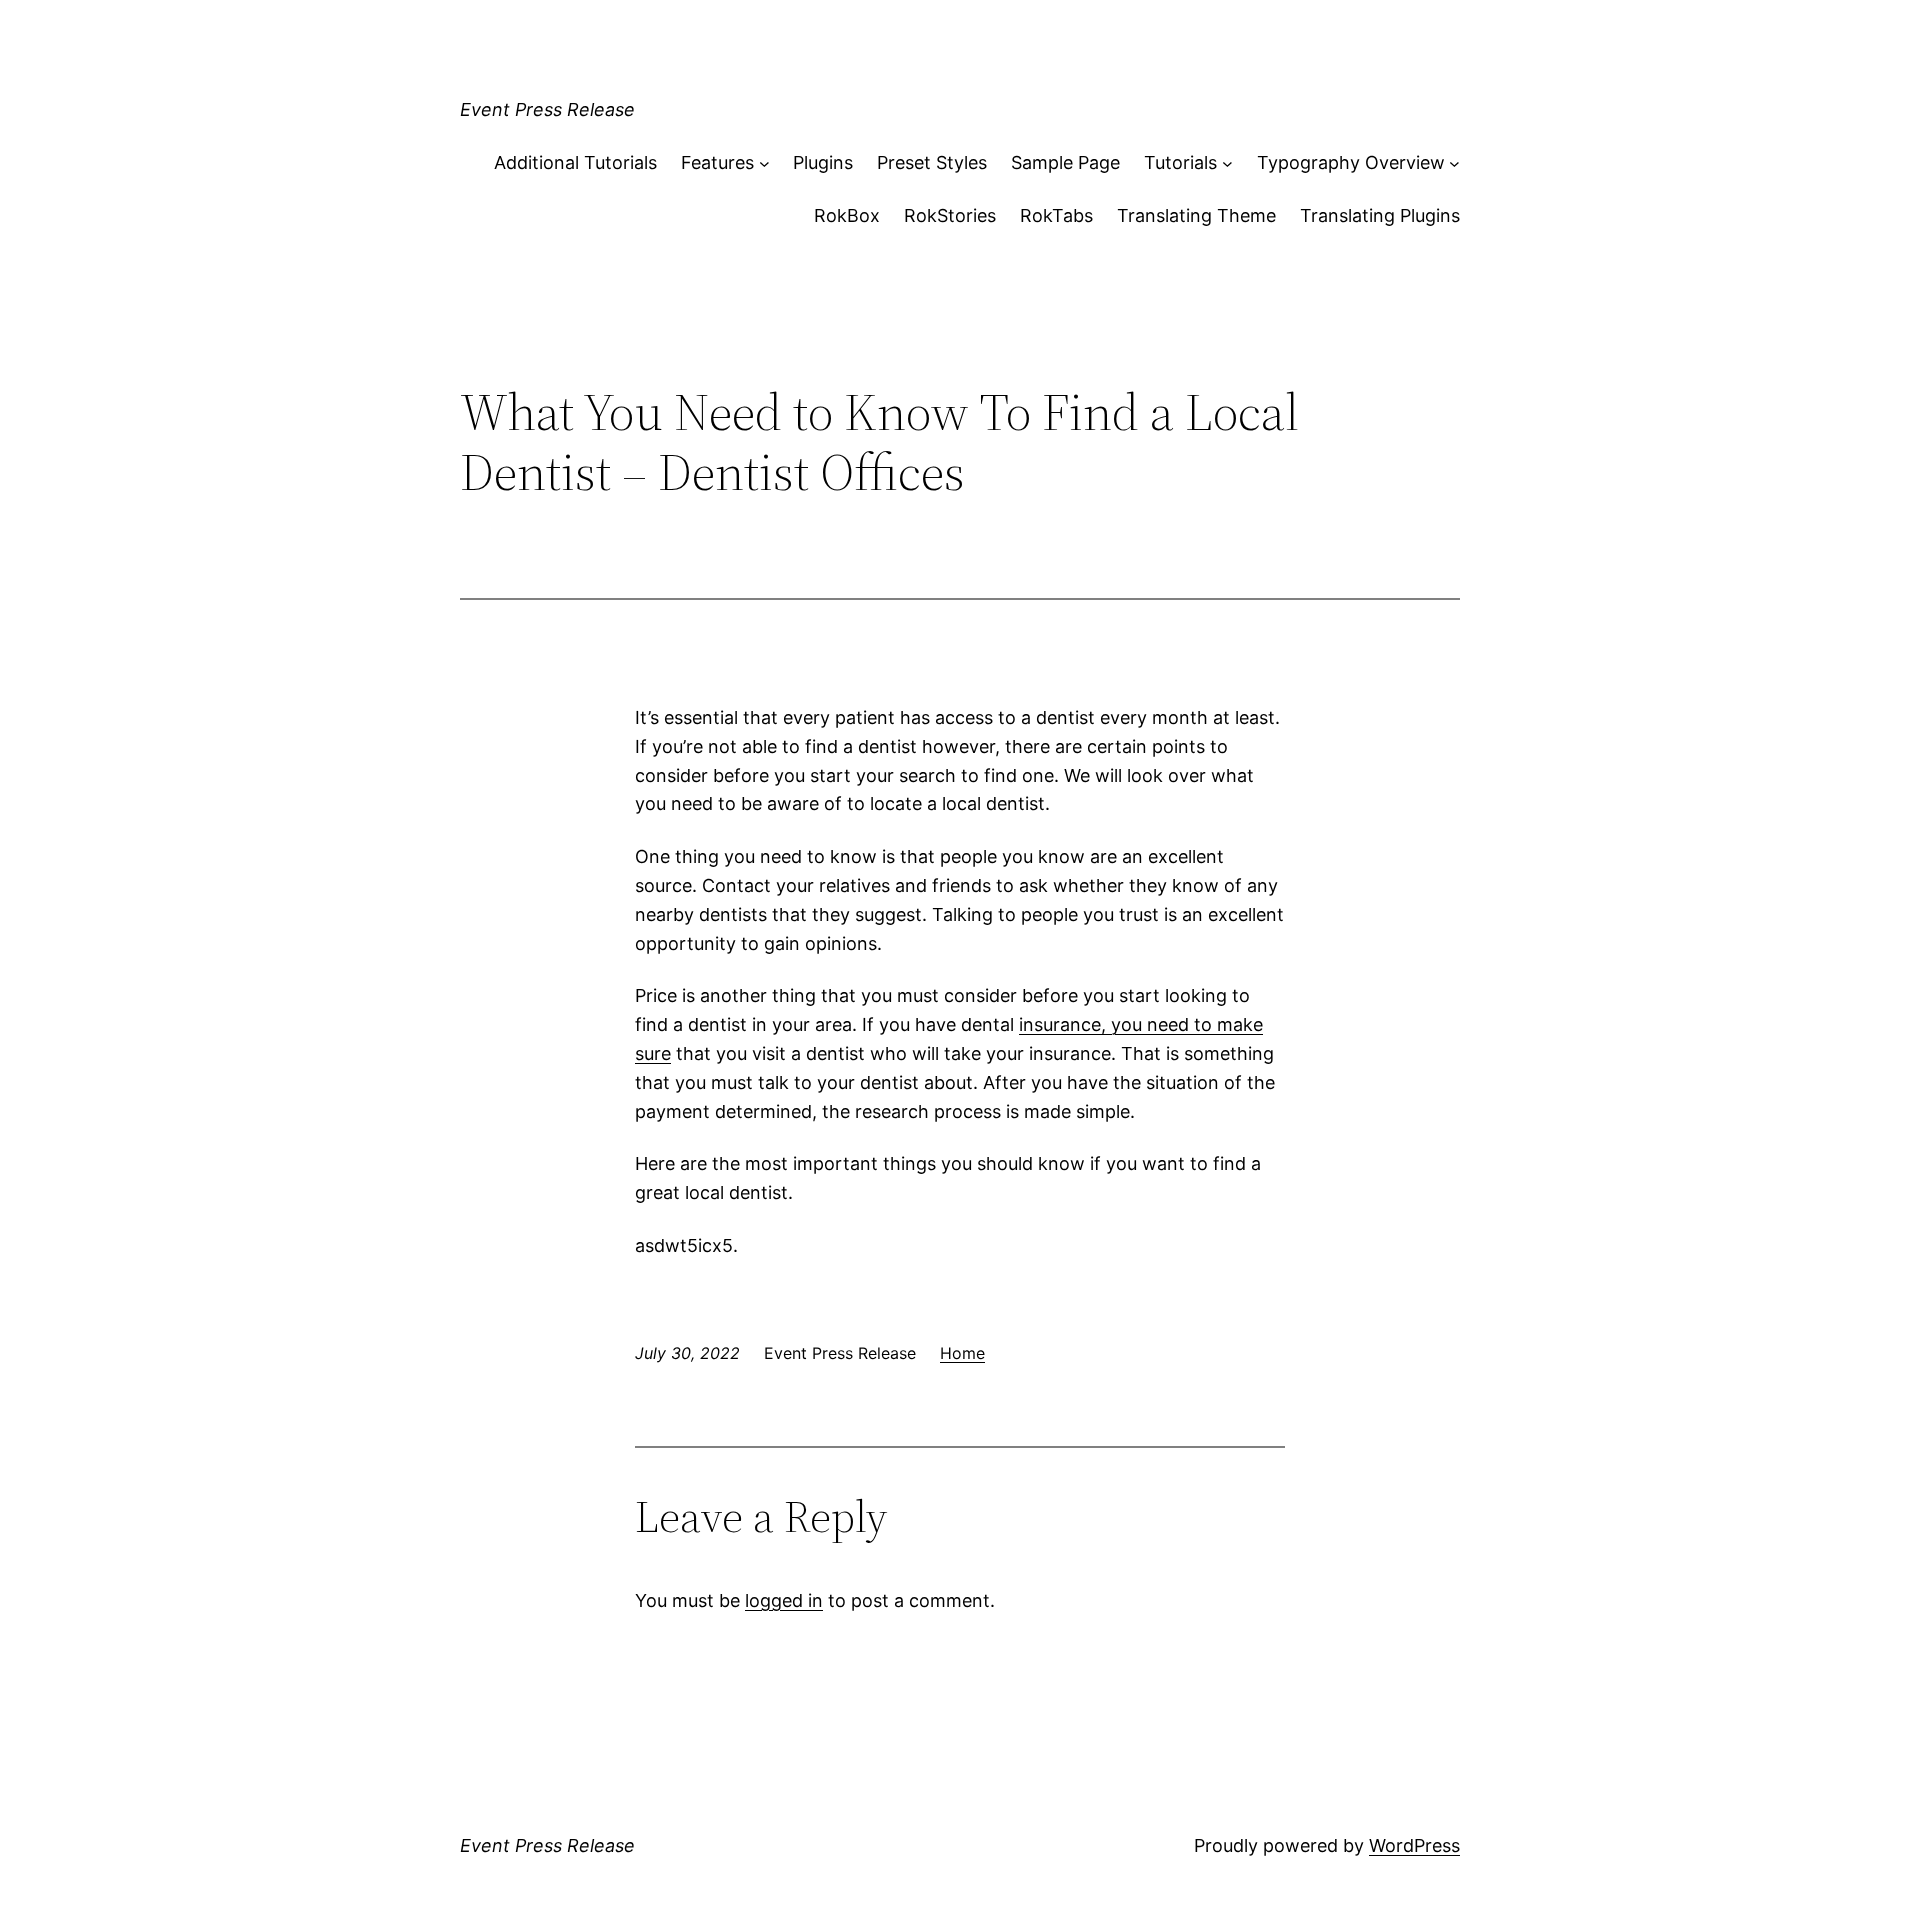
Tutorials (1180, 162)
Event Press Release (547, 109)
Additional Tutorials (575, 162)
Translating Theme (1196, 215)
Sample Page (1065, 162)
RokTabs (1056, 215)
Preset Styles (932, 162)
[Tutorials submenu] (1227, 163)
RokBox (847, 215)
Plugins (823, 162)
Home (962, 1353)
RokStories (950, 215)
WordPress (1414, 1845)
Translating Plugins (1380, 215)
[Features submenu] (764, 163)
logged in (784, 1600)
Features (717, 162)
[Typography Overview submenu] (1454, 163)
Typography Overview (1351, 162)
